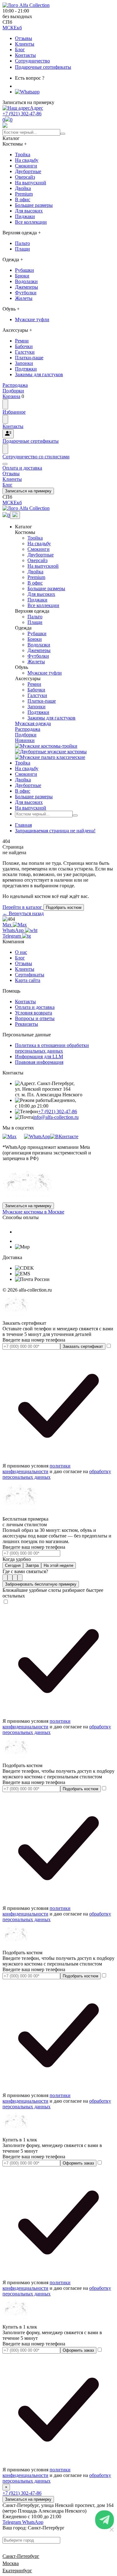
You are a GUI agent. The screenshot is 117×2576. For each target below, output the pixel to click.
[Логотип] (26, 5)
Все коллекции (31, 222)
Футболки (26, 293)
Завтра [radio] (32, 1565)
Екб (18, 28)
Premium (24, 194)
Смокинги (26, 166)
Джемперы (27, 287)
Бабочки (24, 346)
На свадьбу (27, 160)
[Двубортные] (51, 752)
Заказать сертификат (83, 1346)
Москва (11, 2563)
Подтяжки (26, 369)
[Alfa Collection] (27, 1200)
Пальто (22, 243)
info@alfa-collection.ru (56, 1117)
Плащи (22, 249)
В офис (23, 199)
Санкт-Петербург (21, 2556)
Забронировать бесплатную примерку (41, 1584)
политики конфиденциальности (37, 1469)
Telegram (12, 936)
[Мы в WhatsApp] (37, 1136)
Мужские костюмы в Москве (33, 1212)
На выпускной (31, 183)
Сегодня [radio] (13, 1565)
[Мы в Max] (10, 1136)
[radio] (5, 1578)
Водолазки (26, 281)
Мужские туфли (32, 319)
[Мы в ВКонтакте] (64, 1136)
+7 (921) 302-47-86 (22, 114)
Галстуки (25, 352)
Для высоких (29, 211)
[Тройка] (46, 746)
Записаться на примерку (28, 491)
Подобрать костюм (64, 907)
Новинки (25, 740)
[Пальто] (50, 757)
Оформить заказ (78, 2163)
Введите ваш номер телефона (34, 1340)
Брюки (22, 276)
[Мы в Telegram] (20, 1136)
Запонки (24, 363)
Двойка (23, 188)
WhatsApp (14, 930)
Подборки (26, 735)
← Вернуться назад (23, 913)
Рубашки (24, 270)
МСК (8, 28)
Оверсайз (25, 177)
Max (8, 925)
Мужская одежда (33, 723)
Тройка (23, 154)
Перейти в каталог (23, 907)
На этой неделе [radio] (58, 1565)
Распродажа (28, 729)
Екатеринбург (17, 2571)
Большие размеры (34, 205)
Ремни (22, 341)
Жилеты (24, 298)
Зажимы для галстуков (39, 374)
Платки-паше (29, 358)
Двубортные (28, 171)
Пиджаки (25, 216)
